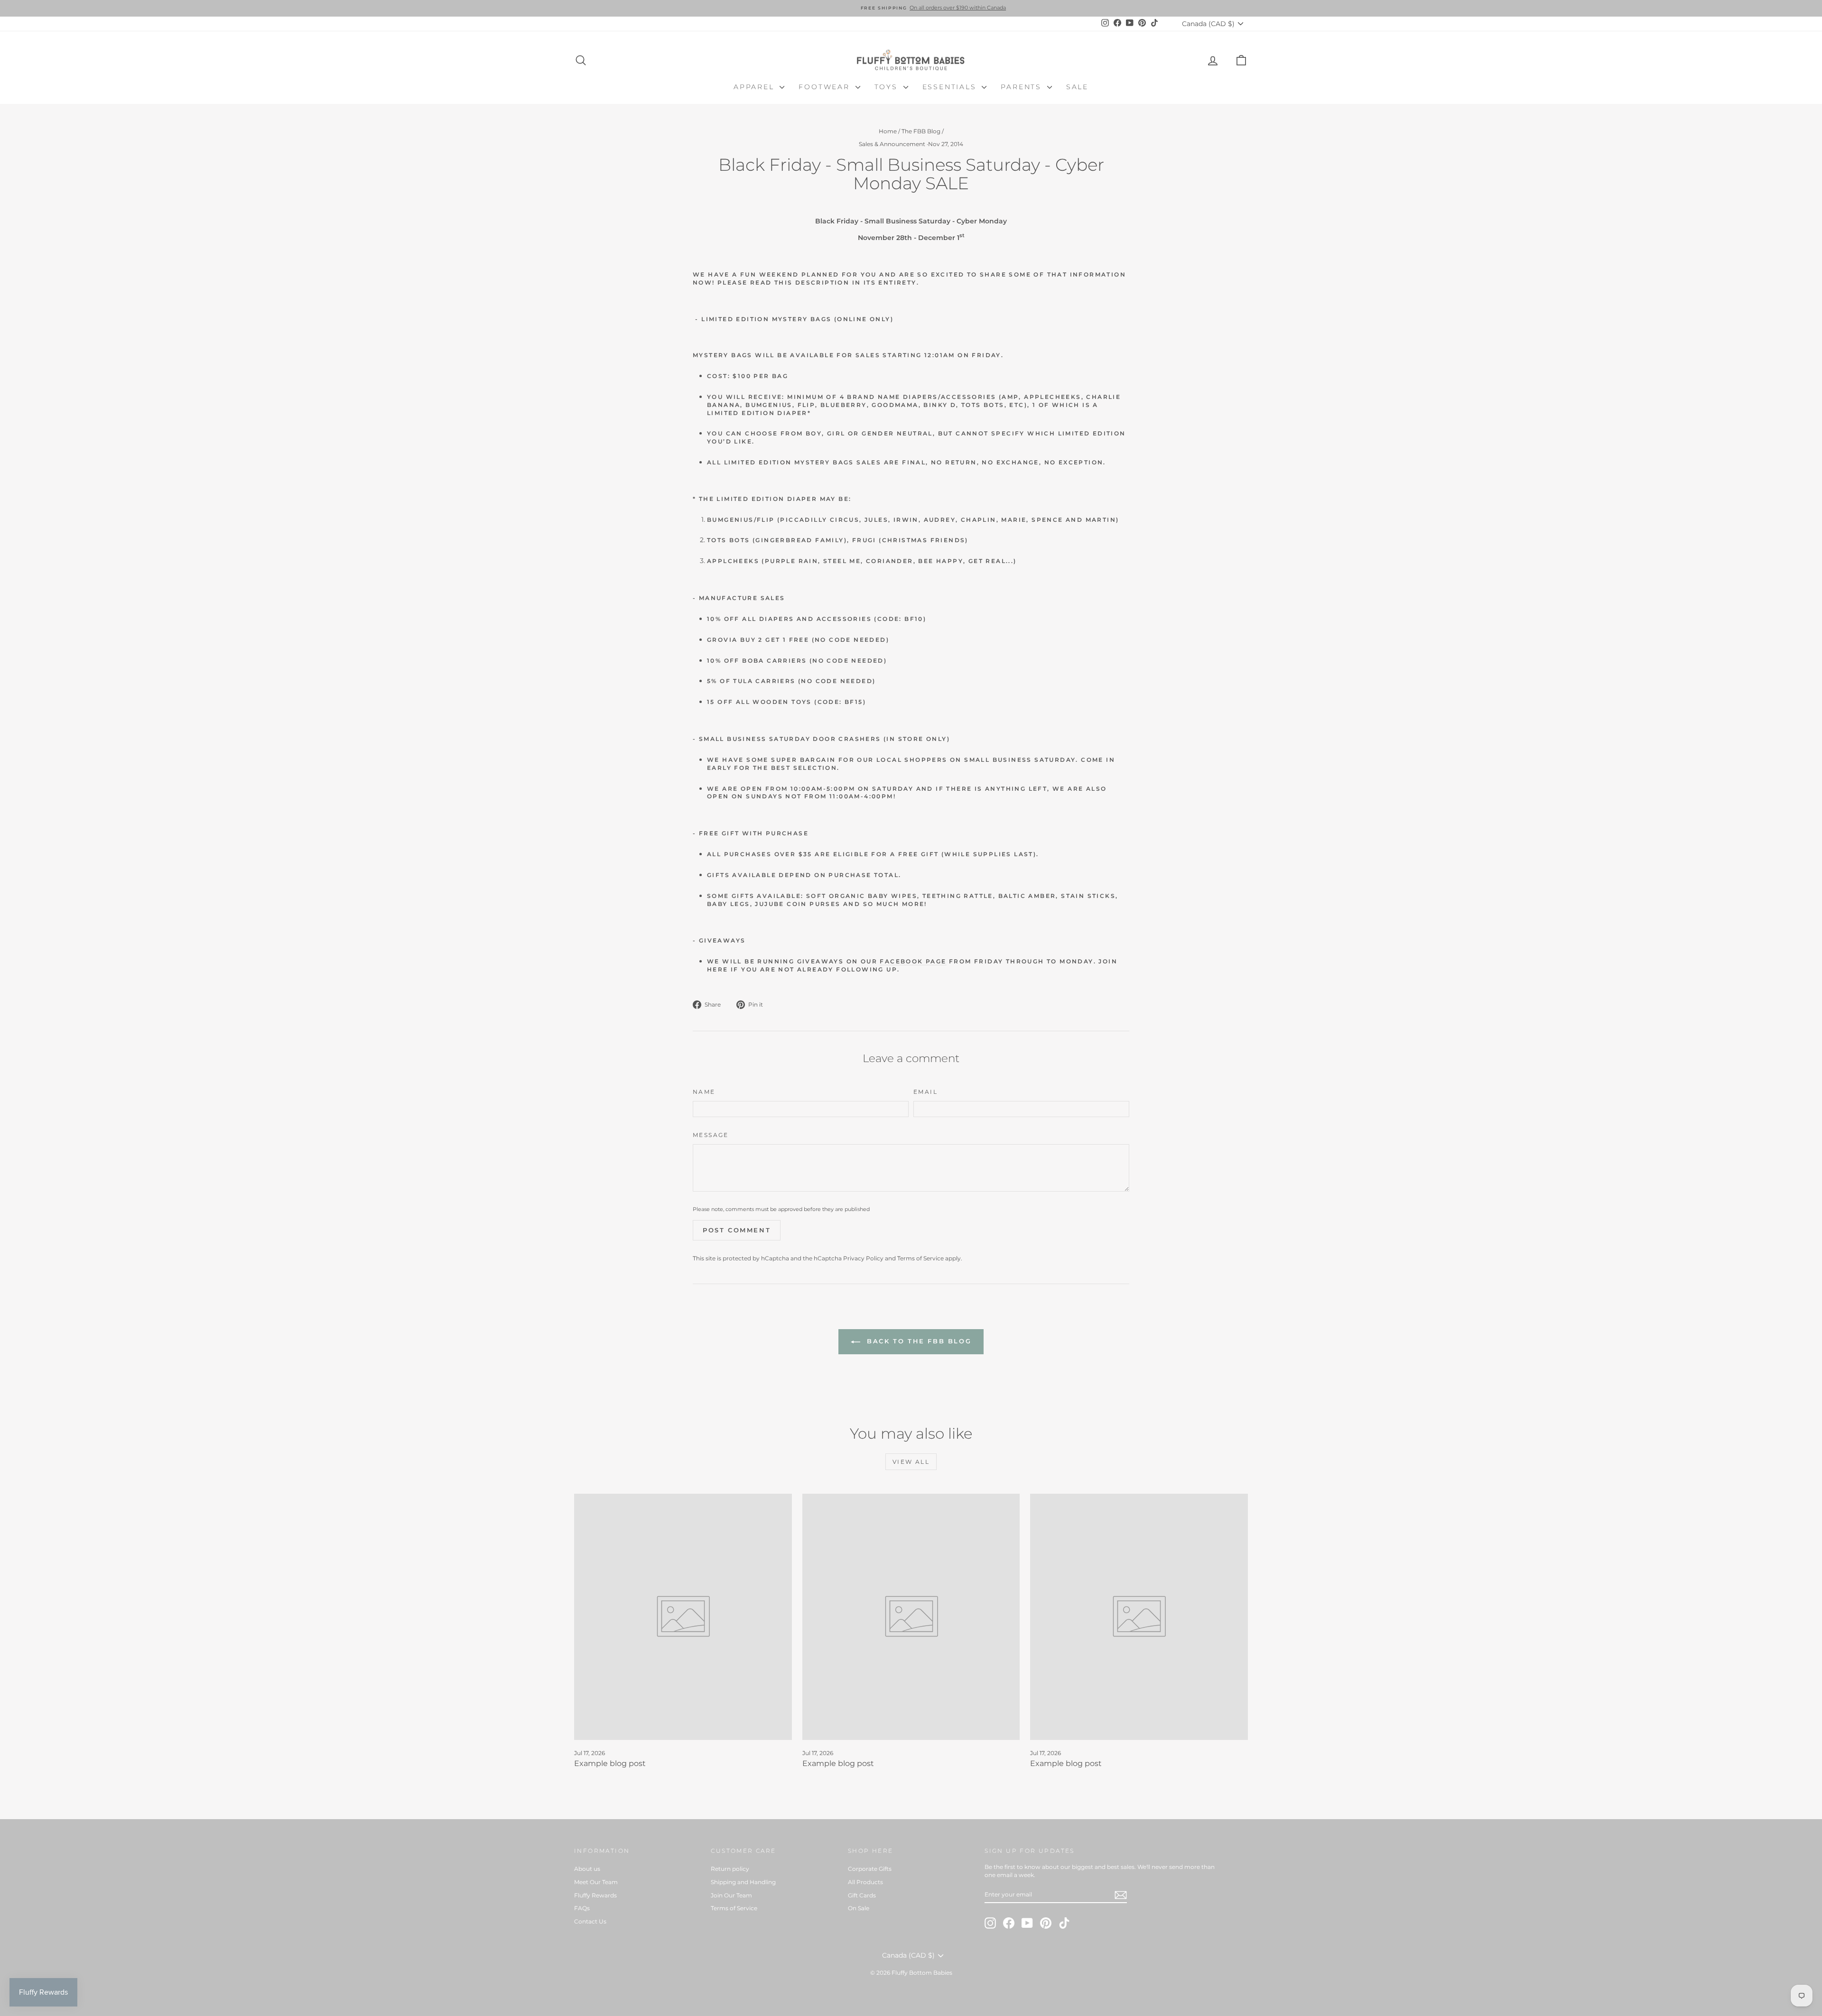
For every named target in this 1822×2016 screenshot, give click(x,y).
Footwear (826, 87)
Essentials (951, 87)
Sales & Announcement (892, 144)
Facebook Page (913, 961)
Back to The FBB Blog (918, 1341)
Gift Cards (862, 1895)
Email (925, 1092)
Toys (888, 87)
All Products (865, 1882)
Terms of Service (920, 1258)
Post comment (737, 1230)
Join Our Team (731, 1895)
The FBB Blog (921, 131)
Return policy (730, 1869)
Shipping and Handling (743, 1882)
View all (911, 1462)
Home (888, 131)
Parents (1023, 87)
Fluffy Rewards (595, 1895)
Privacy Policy (863, 1258)
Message (711, 1135)
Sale (1077, 87)
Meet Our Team (596, 1882)
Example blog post (610, 1763)
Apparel (755, 87)
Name (704, 1092)
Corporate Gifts (870, 1869)
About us (587, 1869)
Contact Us (590, 1921)
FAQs (582, 1908)
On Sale (859, 1908)
